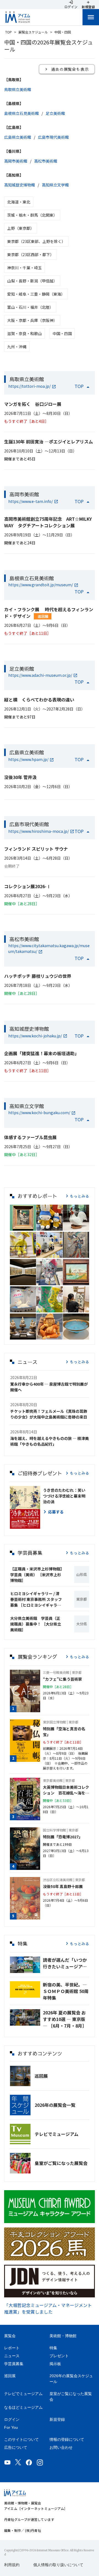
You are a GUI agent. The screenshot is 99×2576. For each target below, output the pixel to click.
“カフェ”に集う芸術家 (62, 1679)
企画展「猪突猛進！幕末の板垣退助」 (42, 1053)
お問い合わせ (61, 2447)
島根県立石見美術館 (21, 113)
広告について (16, 2447)
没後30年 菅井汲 (20, 777)
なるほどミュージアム (23, 2407)
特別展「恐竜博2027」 (63, 1837)
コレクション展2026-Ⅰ (28, 886)
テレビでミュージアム (57, 2134)
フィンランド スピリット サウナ (36, 849)
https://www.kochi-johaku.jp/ (35, 1036)
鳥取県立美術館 (18, 89)
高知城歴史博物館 (20, 185)
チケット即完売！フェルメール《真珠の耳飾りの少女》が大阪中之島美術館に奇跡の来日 (49, 1414)
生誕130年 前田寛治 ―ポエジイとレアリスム (49, 441)
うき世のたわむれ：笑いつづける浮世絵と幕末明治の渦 (64, 1496)
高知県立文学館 (55, 185)
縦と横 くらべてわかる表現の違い (39, 700)
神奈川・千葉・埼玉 (24, 268)
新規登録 (57, 2419)
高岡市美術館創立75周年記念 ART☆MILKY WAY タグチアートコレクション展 (48, 522)
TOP (9, 32)
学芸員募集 (14, 2364)
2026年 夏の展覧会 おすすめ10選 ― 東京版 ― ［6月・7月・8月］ (65, 2019)
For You (11, 2427)
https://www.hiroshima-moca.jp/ (38, 831)
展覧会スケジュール (33, 32)
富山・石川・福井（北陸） (30, 307)
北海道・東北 (19, 202)
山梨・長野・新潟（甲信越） (32, 281)
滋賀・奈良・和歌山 (24, 333)
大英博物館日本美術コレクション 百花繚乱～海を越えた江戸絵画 (66, 1790)
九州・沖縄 (17, 347)
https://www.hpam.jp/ (28, 759)
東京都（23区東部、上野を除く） (36, 241)
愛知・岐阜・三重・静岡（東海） (36, 294)
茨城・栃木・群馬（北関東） (32, 215)
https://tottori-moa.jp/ (29, 386)
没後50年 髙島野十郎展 (63, 1886)
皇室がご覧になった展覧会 (61, 2163)
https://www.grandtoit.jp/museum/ (41, 585)
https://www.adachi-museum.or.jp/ (40, 675)
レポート (12, 2348)
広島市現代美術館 (53, 137)
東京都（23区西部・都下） (31, 254)
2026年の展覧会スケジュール (71, 2379)
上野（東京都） (21, 228)
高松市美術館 (46, 161)
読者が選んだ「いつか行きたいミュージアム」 (66, 1963)
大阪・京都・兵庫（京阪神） (32, 320)
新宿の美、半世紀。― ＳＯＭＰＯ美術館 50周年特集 (66, 1991)
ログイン (12, 2419)
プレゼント (59, 2356)
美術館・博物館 (63, 2336)
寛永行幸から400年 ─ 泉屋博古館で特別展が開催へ (49, 1387)
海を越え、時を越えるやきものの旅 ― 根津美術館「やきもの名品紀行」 (50, 1441)
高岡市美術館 (16, 161)
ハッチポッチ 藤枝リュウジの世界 (38, 976)
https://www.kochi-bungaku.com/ (39, 1113)
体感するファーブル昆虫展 (30, 1137)
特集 (53, 2348)
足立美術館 (55, 113)
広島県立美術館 (18, 137)
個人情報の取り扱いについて (58, 2565)
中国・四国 (62, 333)
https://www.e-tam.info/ (31, 501)
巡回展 (43, 616)
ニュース (12, 2356)
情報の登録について (67, 2439)
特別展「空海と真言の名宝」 (64, 1732)
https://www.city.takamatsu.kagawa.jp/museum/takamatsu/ (49, 948)
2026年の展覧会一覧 (55, 2105)
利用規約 (12, 2565)
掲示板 (55, 2364)
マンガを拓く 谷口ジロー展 (33, 404)
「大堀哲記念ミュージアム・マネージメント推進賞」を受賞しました (48, 2308)
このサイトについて (21, 2439)
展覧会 (10, 2336)
